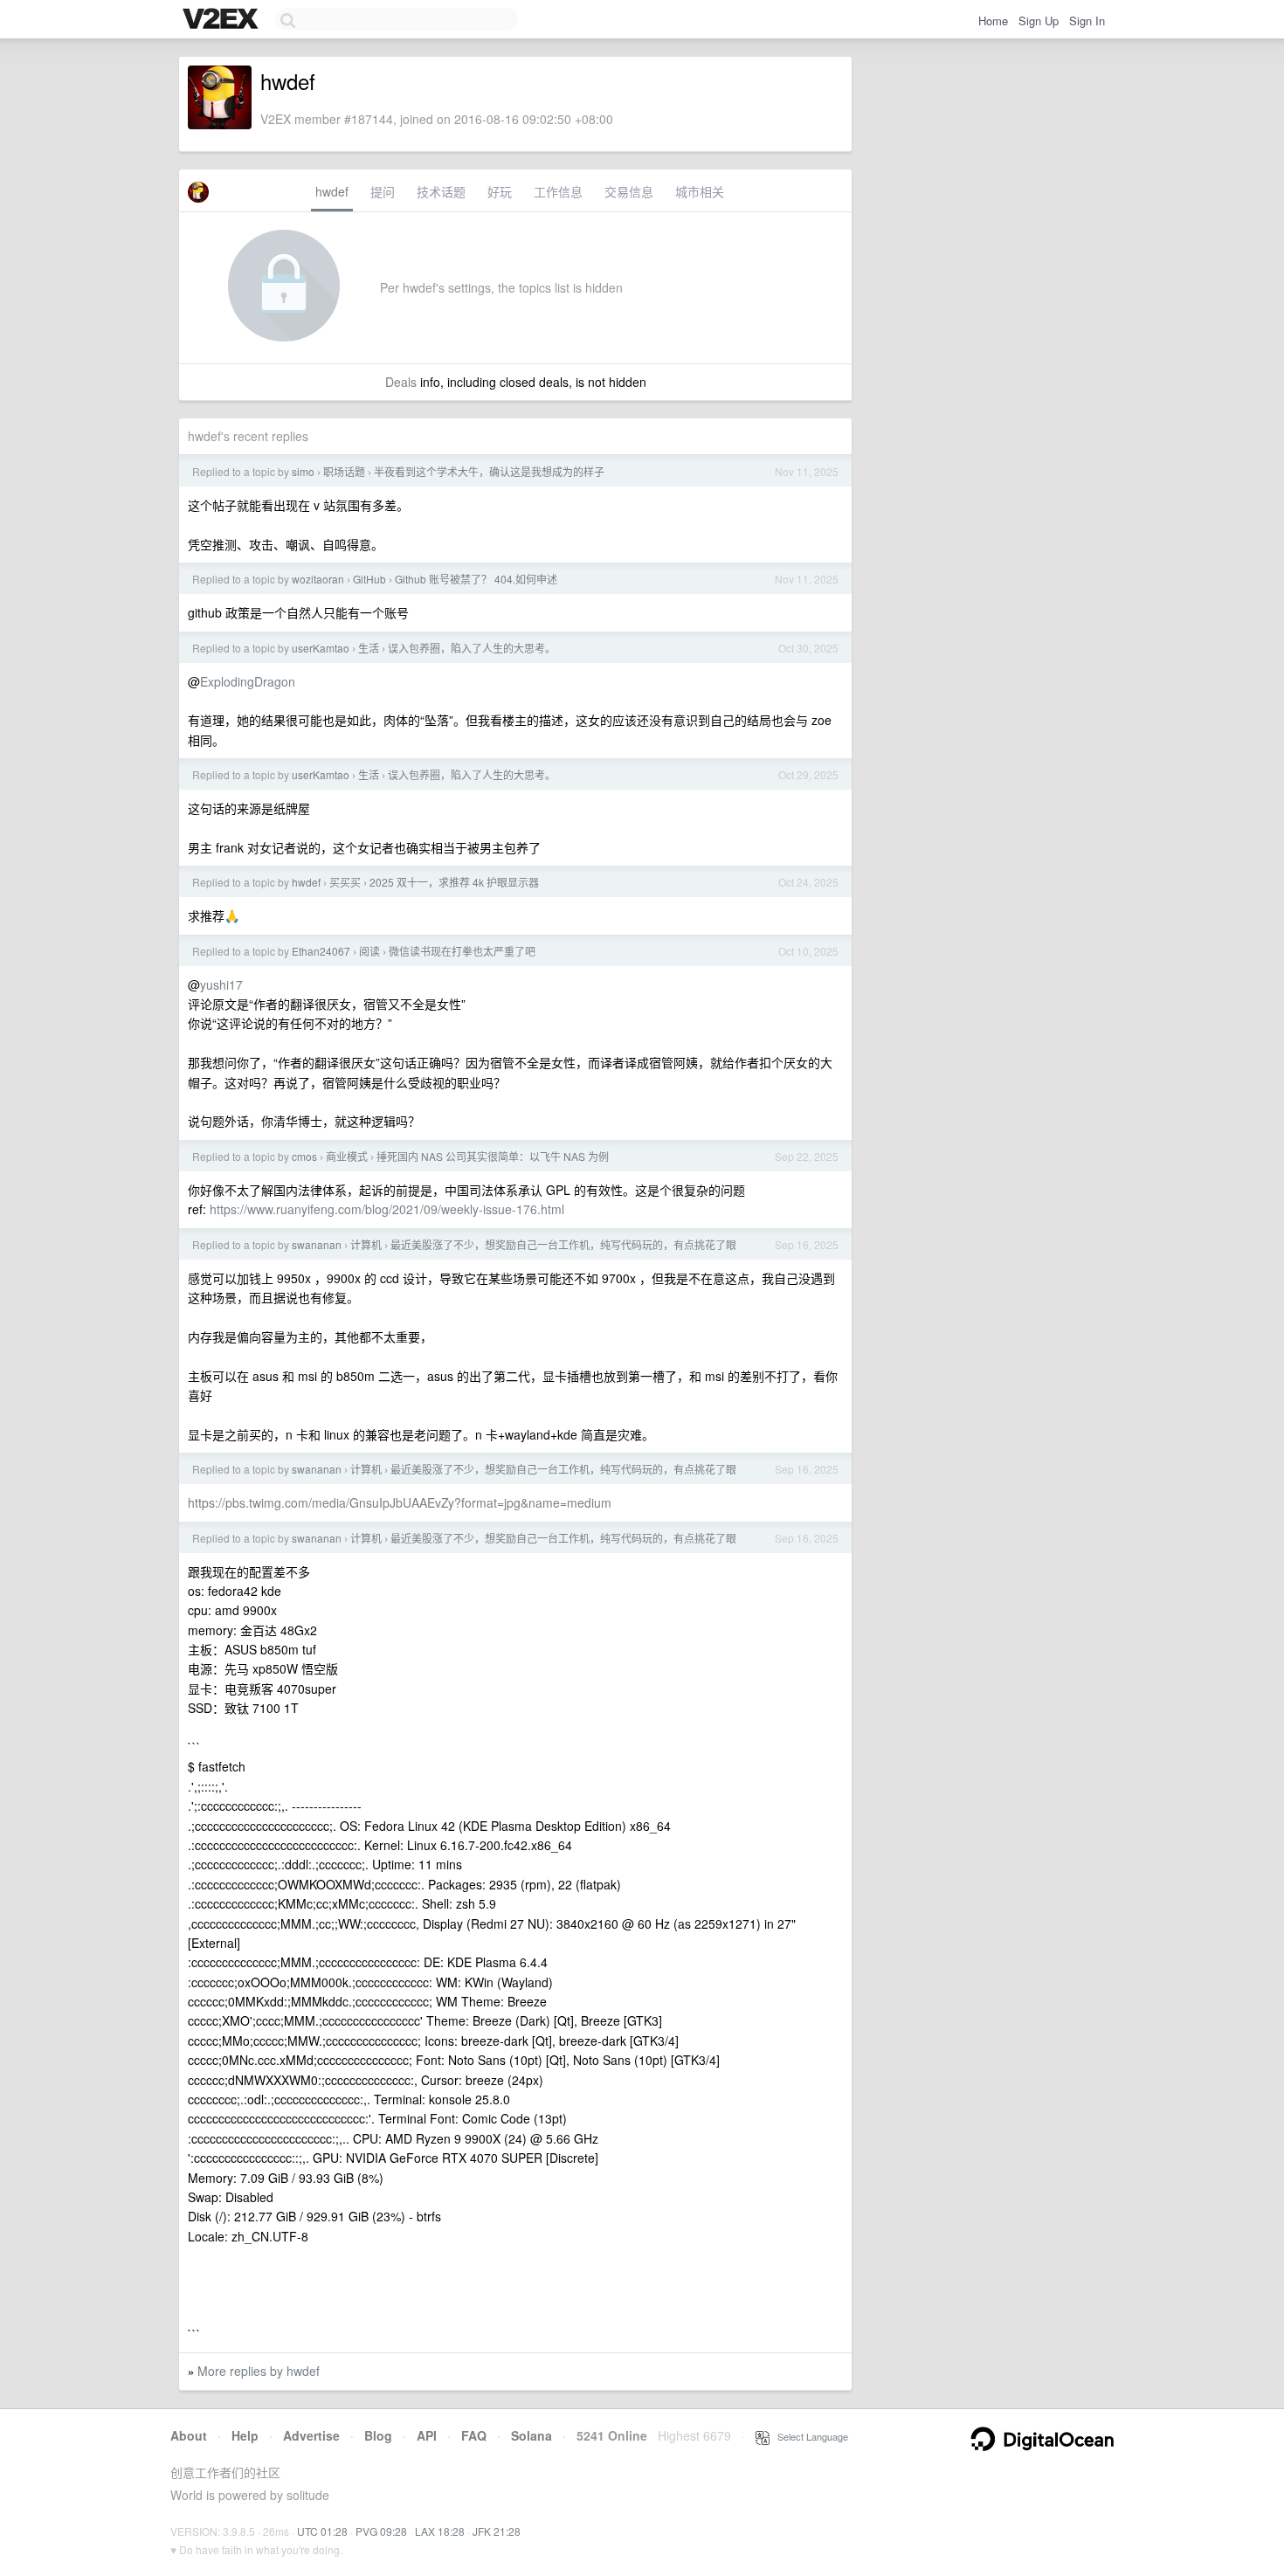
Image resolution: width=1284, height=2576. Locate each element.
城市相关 (700, 191)
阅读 (369, 951)
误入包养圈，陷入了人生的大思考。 (472, 648)
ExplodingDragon (248, 681)
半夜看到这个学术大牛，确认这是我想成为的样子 (489, 471)
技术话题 (441, 191)
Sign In (1087, 21)
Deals (401, 382)
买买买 (345, 882)
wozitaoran (318, 579)
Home (993, 21)
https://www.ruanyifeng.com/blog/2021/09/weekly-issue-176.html (387, 1209)
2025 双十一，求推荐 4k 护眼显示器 (454, 882)
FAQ (474, 2435)
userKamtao (321, 648)
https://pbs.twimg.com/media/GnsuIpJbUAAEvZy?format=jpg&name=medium (400, 1502)
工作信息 (558, 191)
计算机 (366, 1244)
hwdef (332, 191)
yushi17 (221, 984)
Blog (378, 2435)
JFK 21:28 (497, 2531)
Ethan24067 (321, 951)
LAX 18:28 (440, 2531)
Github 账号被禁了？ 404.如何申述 (476, 579)
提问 (383, 191)
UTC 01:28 (322, 2531)
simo (303, 471)
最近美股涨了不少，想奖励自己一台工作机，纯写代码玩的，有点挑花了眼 (563, 1244)
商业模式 (347, 1156)
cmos (304, 1156)
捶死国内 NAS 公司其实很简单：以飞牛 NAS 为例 (493, 1156)
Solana (532, 2435)
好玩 (500, 191)
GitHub (369, 579)
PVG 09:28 (381, 2531)
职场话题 (344, 471)
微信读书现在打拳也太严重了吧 (462, 951)
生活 (369, 648)
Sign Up (1039, 21)
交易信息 (629, 191)
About (189, 2435)
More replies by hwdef (259, 2371)
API (427, 2435)
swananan (317, 1244)
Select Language (809, 2436)
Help (245, 2435)
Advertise (311, 2435)
